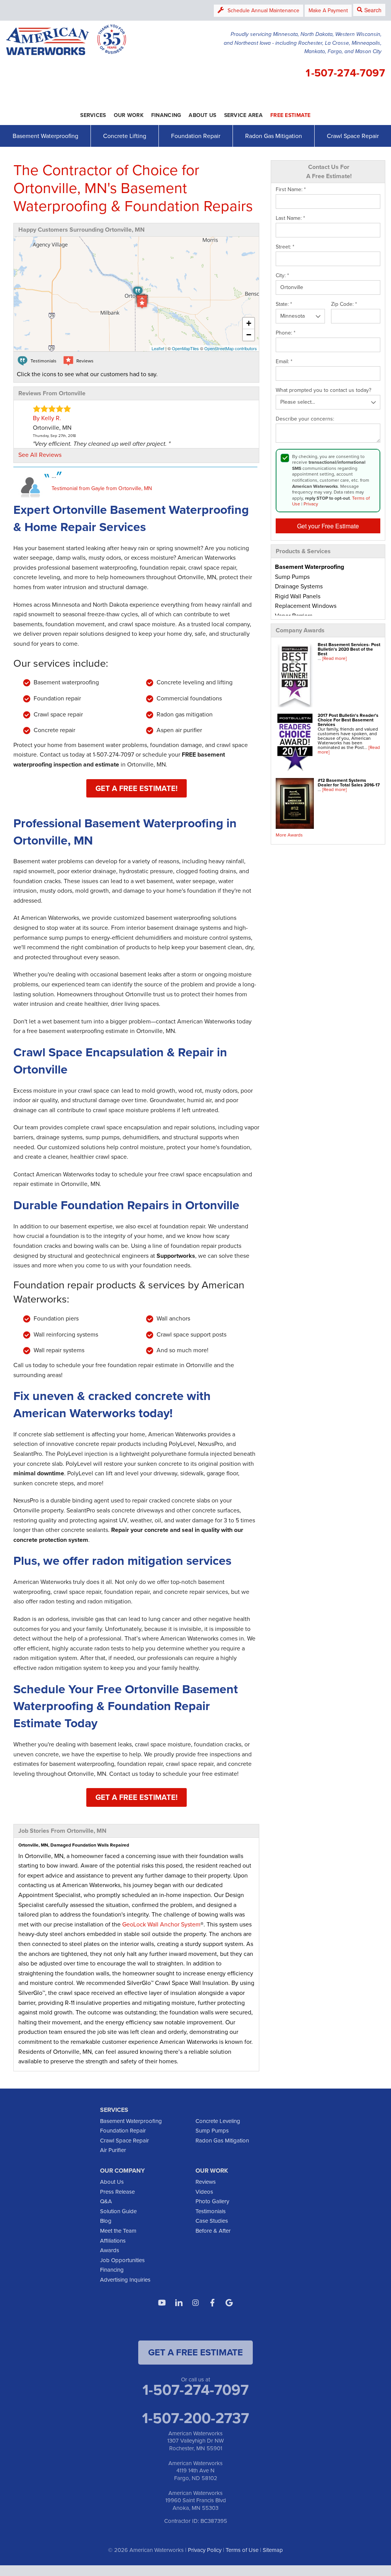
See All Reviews (40, 455)
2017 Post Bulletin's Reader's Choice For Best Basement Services (348, 720)
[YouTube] (162, 2303)
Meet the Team (118, 2231)
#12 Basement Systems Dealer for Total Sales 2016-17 (349, 783)
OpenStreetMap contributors (231, 348)
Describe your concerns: (305, 419)
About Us (112, 2182)
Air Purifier (113, 2150)
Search (373, 10)
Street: (285, 247)
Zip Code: (344, 304)
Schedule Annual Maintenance (263, 11)
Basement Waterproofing (45, 136)
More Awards (289, 835)
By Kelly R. (47, 418)
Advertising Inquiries (125, 2280)
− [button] (249, 335)
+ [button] (249, 323)
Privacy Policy (205, 2550)
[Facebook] (212, 2303)
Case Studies (212, 2221)
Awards (110, 2250)
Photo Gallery (212, 2201)
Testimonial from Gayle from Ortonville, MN (102, 488)
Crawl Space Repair (353, 136)
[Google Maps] (229, 2303)
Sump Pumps (212, 2131)
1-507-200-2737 (195, 2418)
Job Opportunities (122, 2260)
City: (282, 276)
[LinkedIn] (179, 2303)
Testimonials (211, 2211)
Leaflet (158, 348)
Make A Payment (328, 11)
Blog (106, 2221)
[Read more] (334, 658)
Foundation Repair (196, 136)
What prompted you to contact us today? (323, 390)
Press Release (117, 2192)
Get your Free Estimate (328, 526)
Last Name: (290, 218)
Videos (204, 2192)
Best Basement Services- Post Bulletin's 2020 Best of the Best (349, 649)
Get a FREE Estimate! (137, 788)
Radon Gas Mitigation (274, 136)
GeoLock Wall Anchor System (161, 1924)
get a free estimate (195, 2352)
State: (284, 304)
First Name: (291, 190)
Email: (284, 362)
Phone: (286, 333)
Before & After (213, 2231)
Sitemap (273, 2550)
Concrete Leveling (218, 2121)
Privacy (311, 504)
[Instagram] (195, 2303)
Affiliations (113, 2241)
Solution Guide (118, 2211)
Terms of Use (242, 2550)
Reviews (206, 2182)
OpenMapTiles (185, 348)
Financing (112, 2270)
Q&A (106, 2201)
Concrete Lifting (125, 136)
